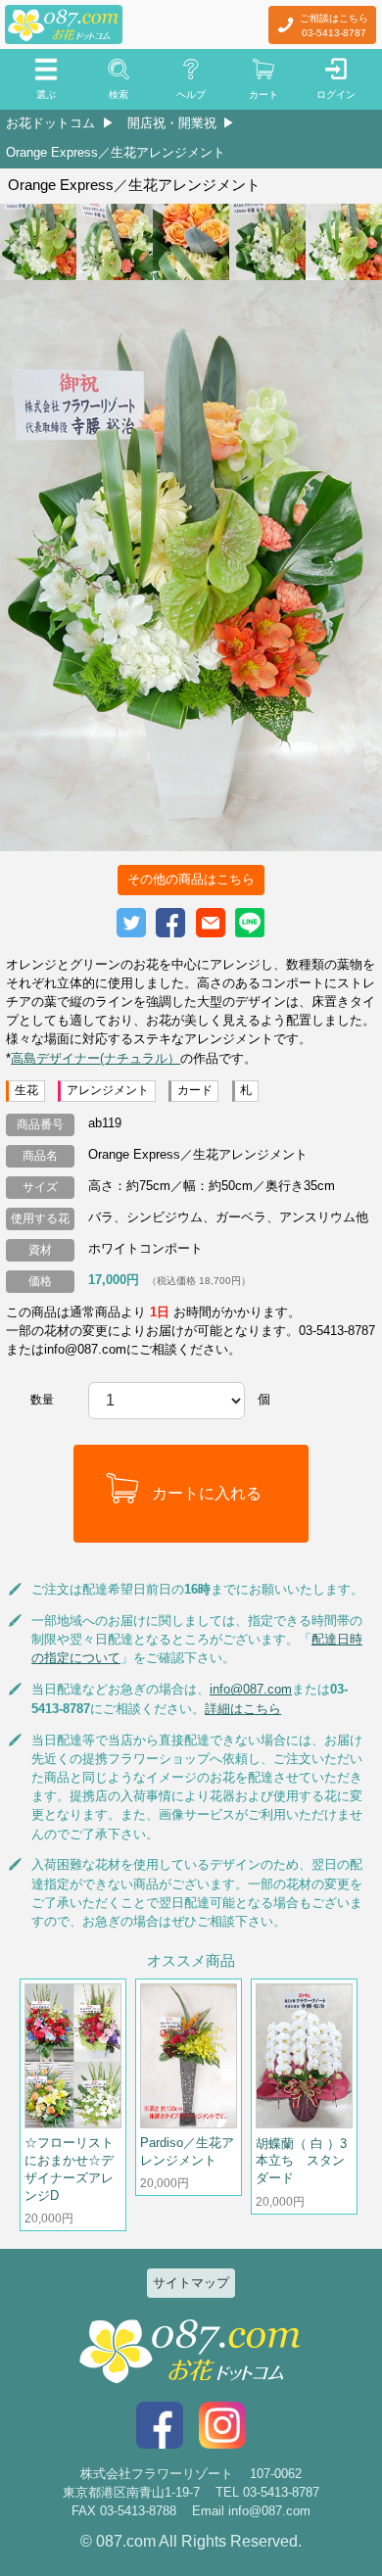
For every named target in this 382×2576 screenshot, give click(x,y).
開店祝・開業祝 (172, 123)
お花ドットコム (50, 123)
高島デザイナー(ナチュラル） (95, 1058)
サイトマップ (191, 2283)
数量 (42, 1400)
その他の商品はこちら (191, 879)
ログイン (336, 95)
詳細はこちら (243, 1709)
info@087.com (251, 1689)
